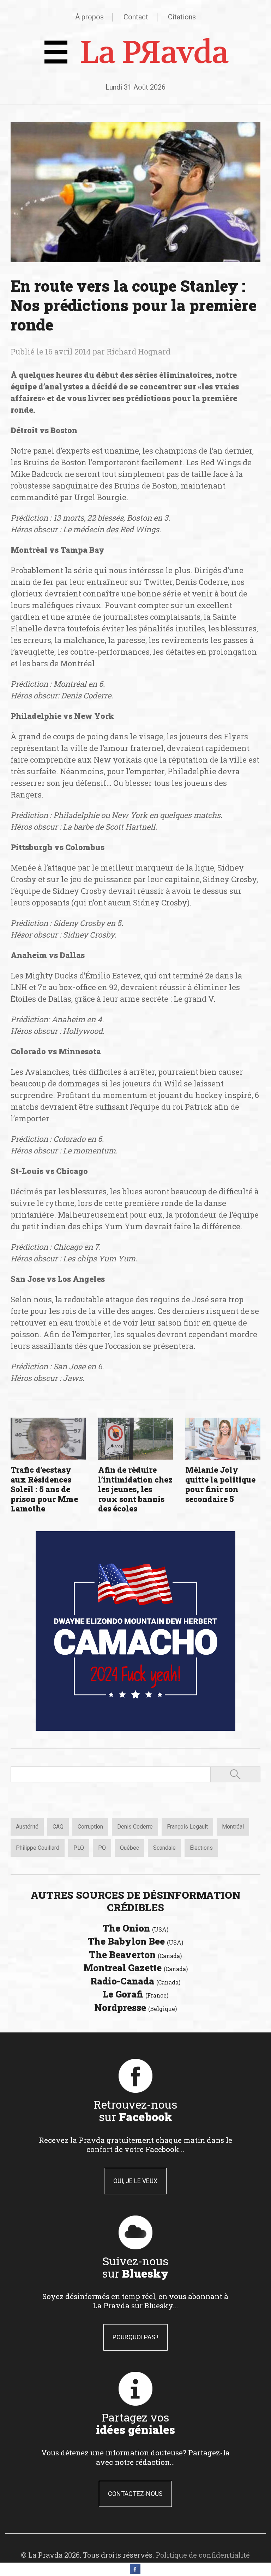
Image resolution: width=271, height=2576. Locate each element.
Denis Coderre (135, 1827)
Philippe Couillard (38, 1848)
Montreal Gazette (135, 1968)
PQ (102, 1848)
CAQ (58, 1827)
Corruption (90, 1827)
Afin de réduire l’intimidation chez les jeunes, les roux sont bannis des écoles (135, 1489)
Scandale (164, 1848)
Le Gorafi (135, 1994)
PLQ (79, 1848)
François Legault (187, 1827)
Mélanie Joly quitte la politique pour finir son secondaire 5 (220, 1484)
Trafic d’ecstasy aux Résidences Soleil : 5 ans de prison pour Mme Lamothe (44, 1489)
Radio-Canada (135, 1981)
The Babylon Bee (135, 1941)
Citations (182, 17)
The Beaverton (135, 1954)
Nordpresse (135, 2007)
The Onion (135, 1928)
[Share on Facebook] (135, 2572)
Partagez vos (135, 2423)
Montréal (233, 1827)
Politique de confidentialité (203, 2555)
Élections (201, 1848)
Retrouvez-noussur (135, 2110)
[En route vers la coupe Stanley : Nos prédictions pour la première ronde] (135, 192)
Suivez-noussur (135, 2267)
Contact (136, 17)
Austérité (27, 1827)
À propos (89, 17)
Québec (130, 1848)
